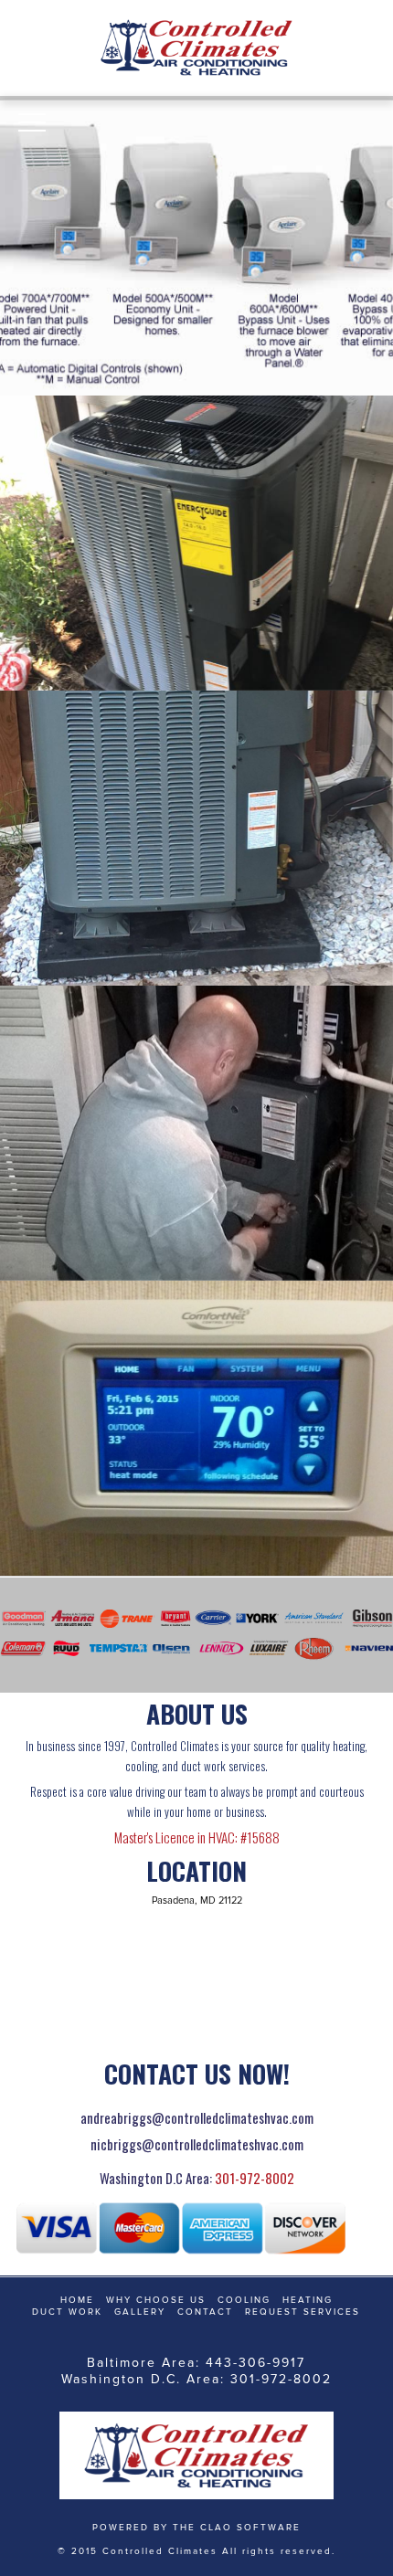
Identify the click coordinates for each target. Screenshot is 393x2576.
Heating (308, 2300)
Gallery (140, 2312)
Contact (205, 2312)
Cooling (244, 2300)
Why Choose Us (156, 2300)
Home (77, 2300)
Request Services (303, 2312)
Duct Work (67, 2312)
